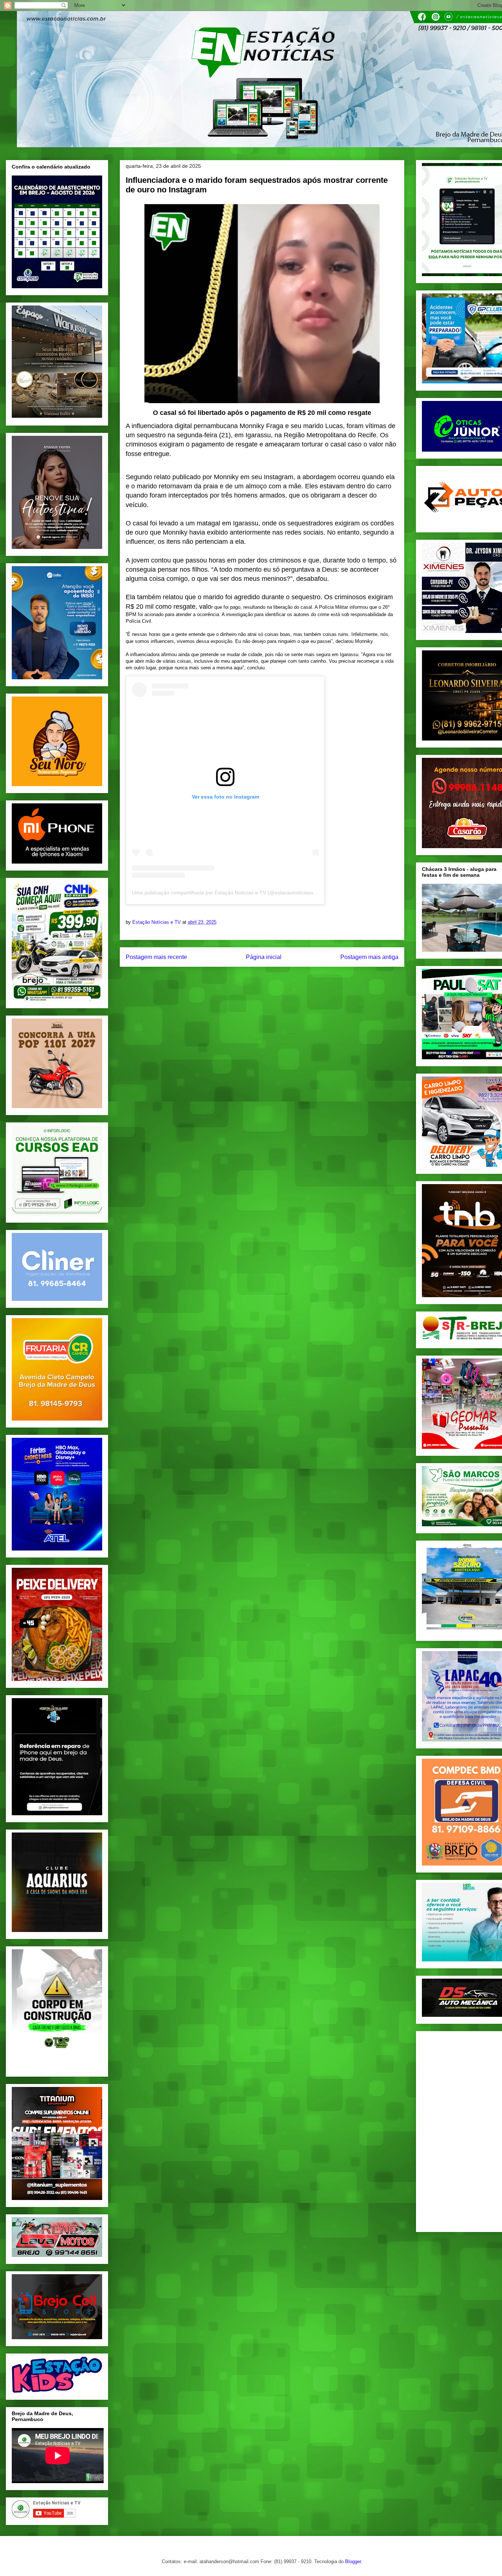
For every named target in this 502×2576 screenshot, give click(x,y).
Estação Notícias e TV (157, 922)
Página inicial (264, 957)
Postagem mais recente (156, 957)
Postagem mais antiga (369, 957)
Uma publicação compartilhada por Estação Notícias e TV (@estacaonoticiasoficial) (229, 893)
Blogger (353, 2561)
